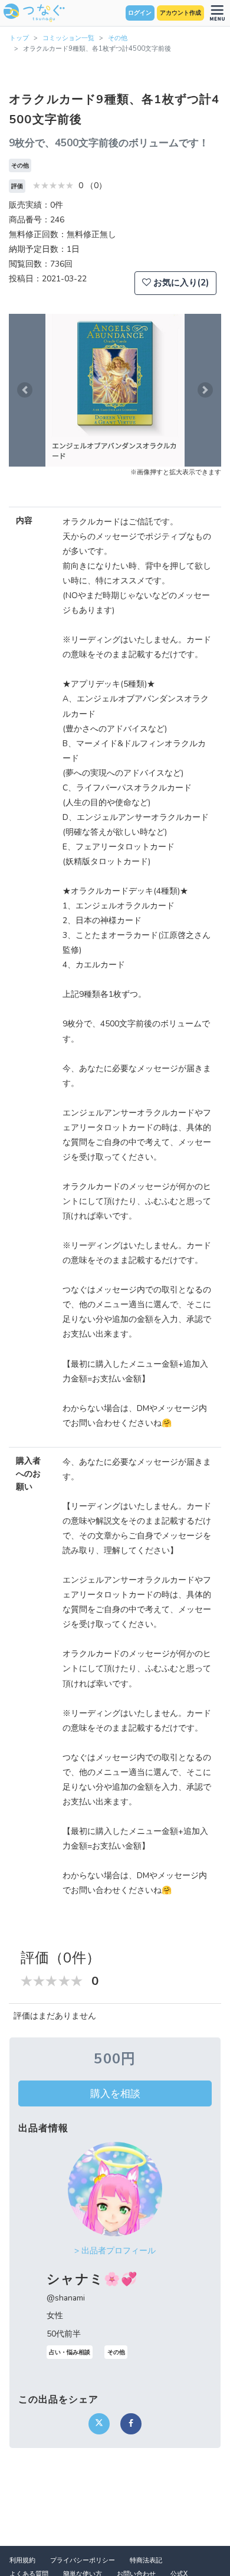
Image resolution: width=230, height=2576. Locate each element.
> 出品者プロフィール (115, 2251)
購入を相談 (115, 2093)
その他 (118, 38)
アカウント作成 (180, 13)
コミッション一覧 (68, 38)
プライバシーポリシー (83, 2560)
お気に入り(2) (180, 283)
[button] (25, 390)
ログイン (140, 13)
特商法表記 (146, 2560)
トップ (19, 38)
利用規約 (22, 2560)
